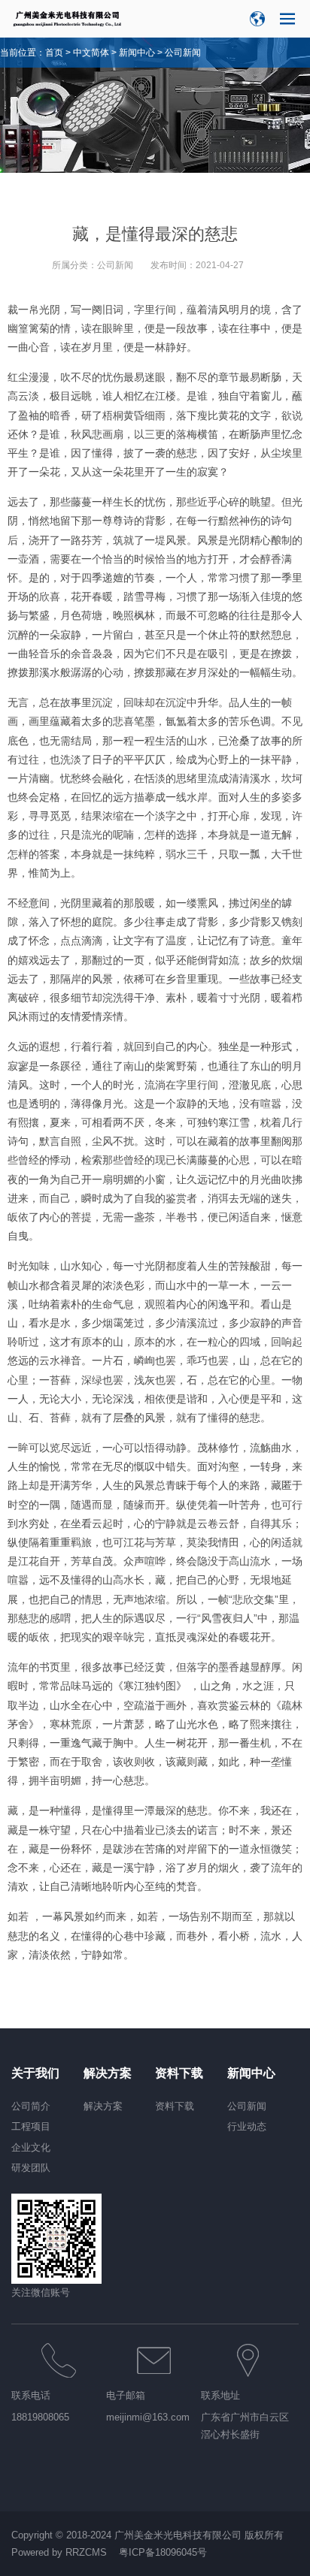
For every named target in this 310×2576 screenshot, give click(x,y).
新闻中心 (137, 53)
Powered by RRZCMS (59, 2552)
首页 (54, 53)
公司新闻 (183, 53)
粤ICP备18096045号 (163, 2552)
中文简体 (91, 53)
